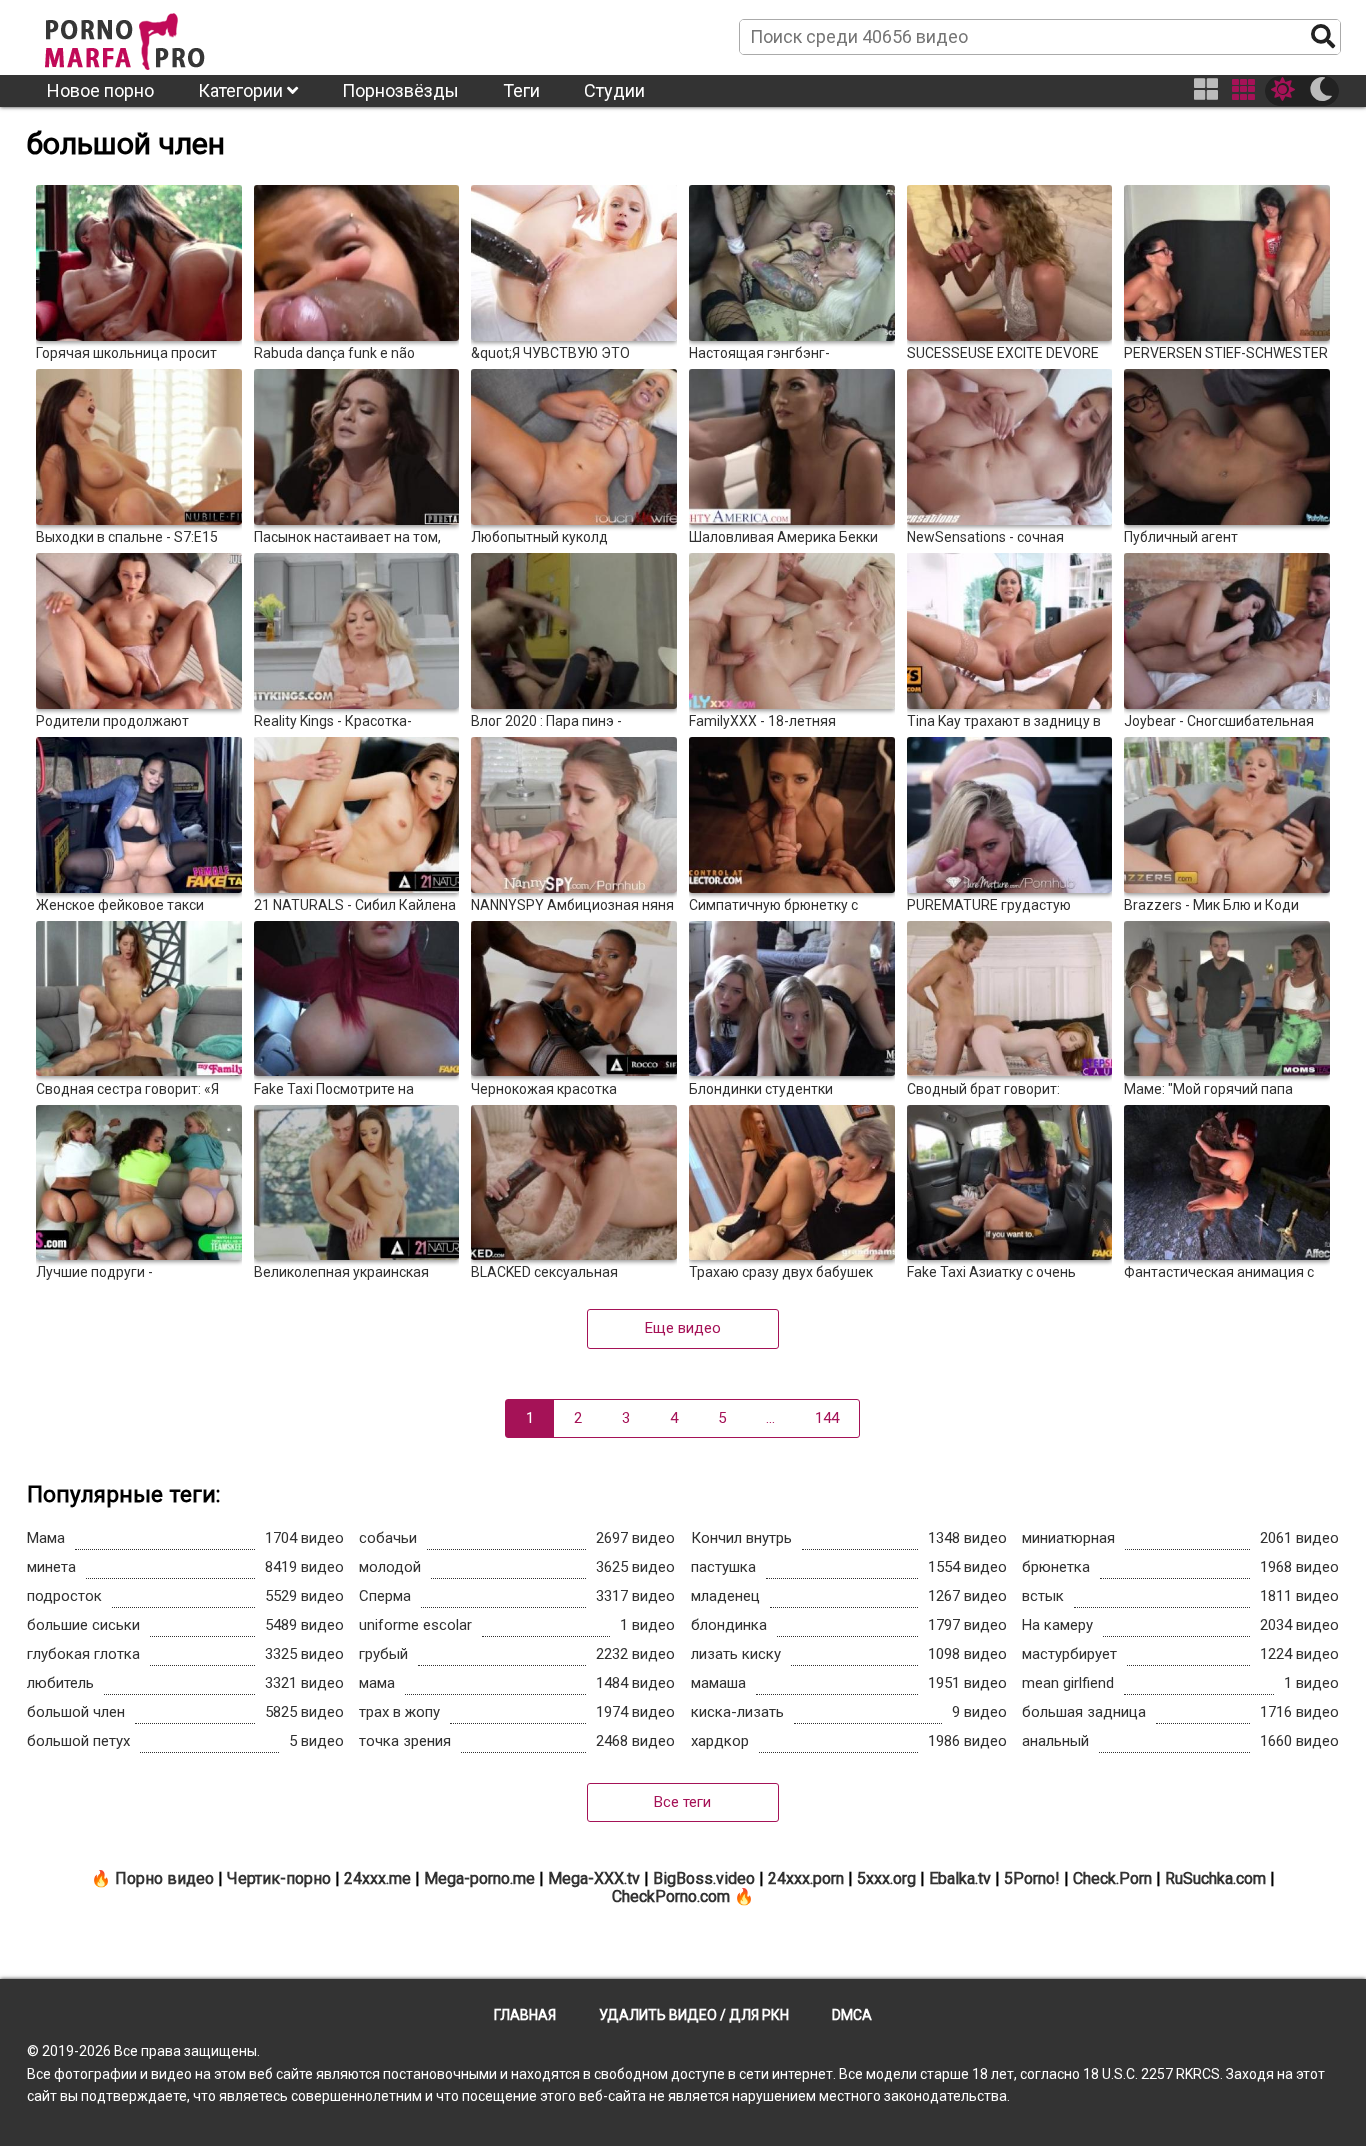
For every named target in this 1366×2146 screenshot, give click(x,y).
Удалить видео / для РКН (694, 2015)
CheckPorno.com (671, 1896)
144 (827, 1418)
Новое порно (100, 90)
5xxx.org (886, 1878)
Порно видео (164, 1878)
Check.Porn (1112, 1878)
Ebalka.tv (960, 1878)
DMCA (852, 2015)
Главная (525, 2015)
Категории (242, 90)
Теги (521, 90)
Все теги (682, 1802)
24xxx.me (377, 1878)
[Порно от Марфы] (152, 36)
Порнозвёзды (400, 90)
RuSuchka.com (1215, 1878)
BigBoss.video (704, 1878)
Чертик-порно (279, 1878)
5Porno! (1032, 1878)
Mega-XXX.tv (594, 1878)
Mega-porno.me (479, 1878)
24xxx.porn (806, 1878)
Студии (614, 90)
